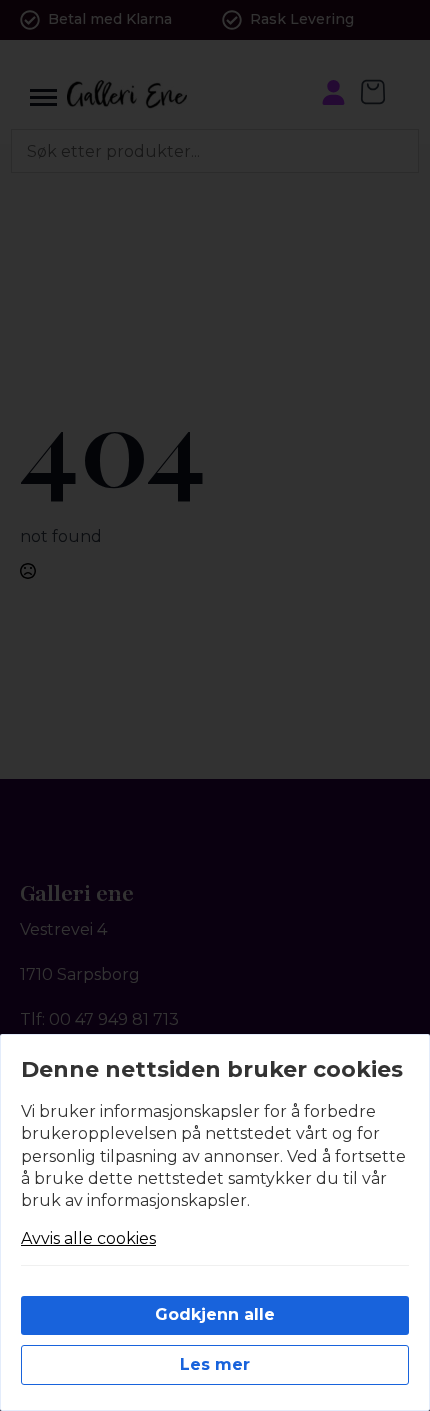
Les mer (215, 1364)
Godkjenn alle (215, 1314)
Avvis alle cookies (88, 1238)
